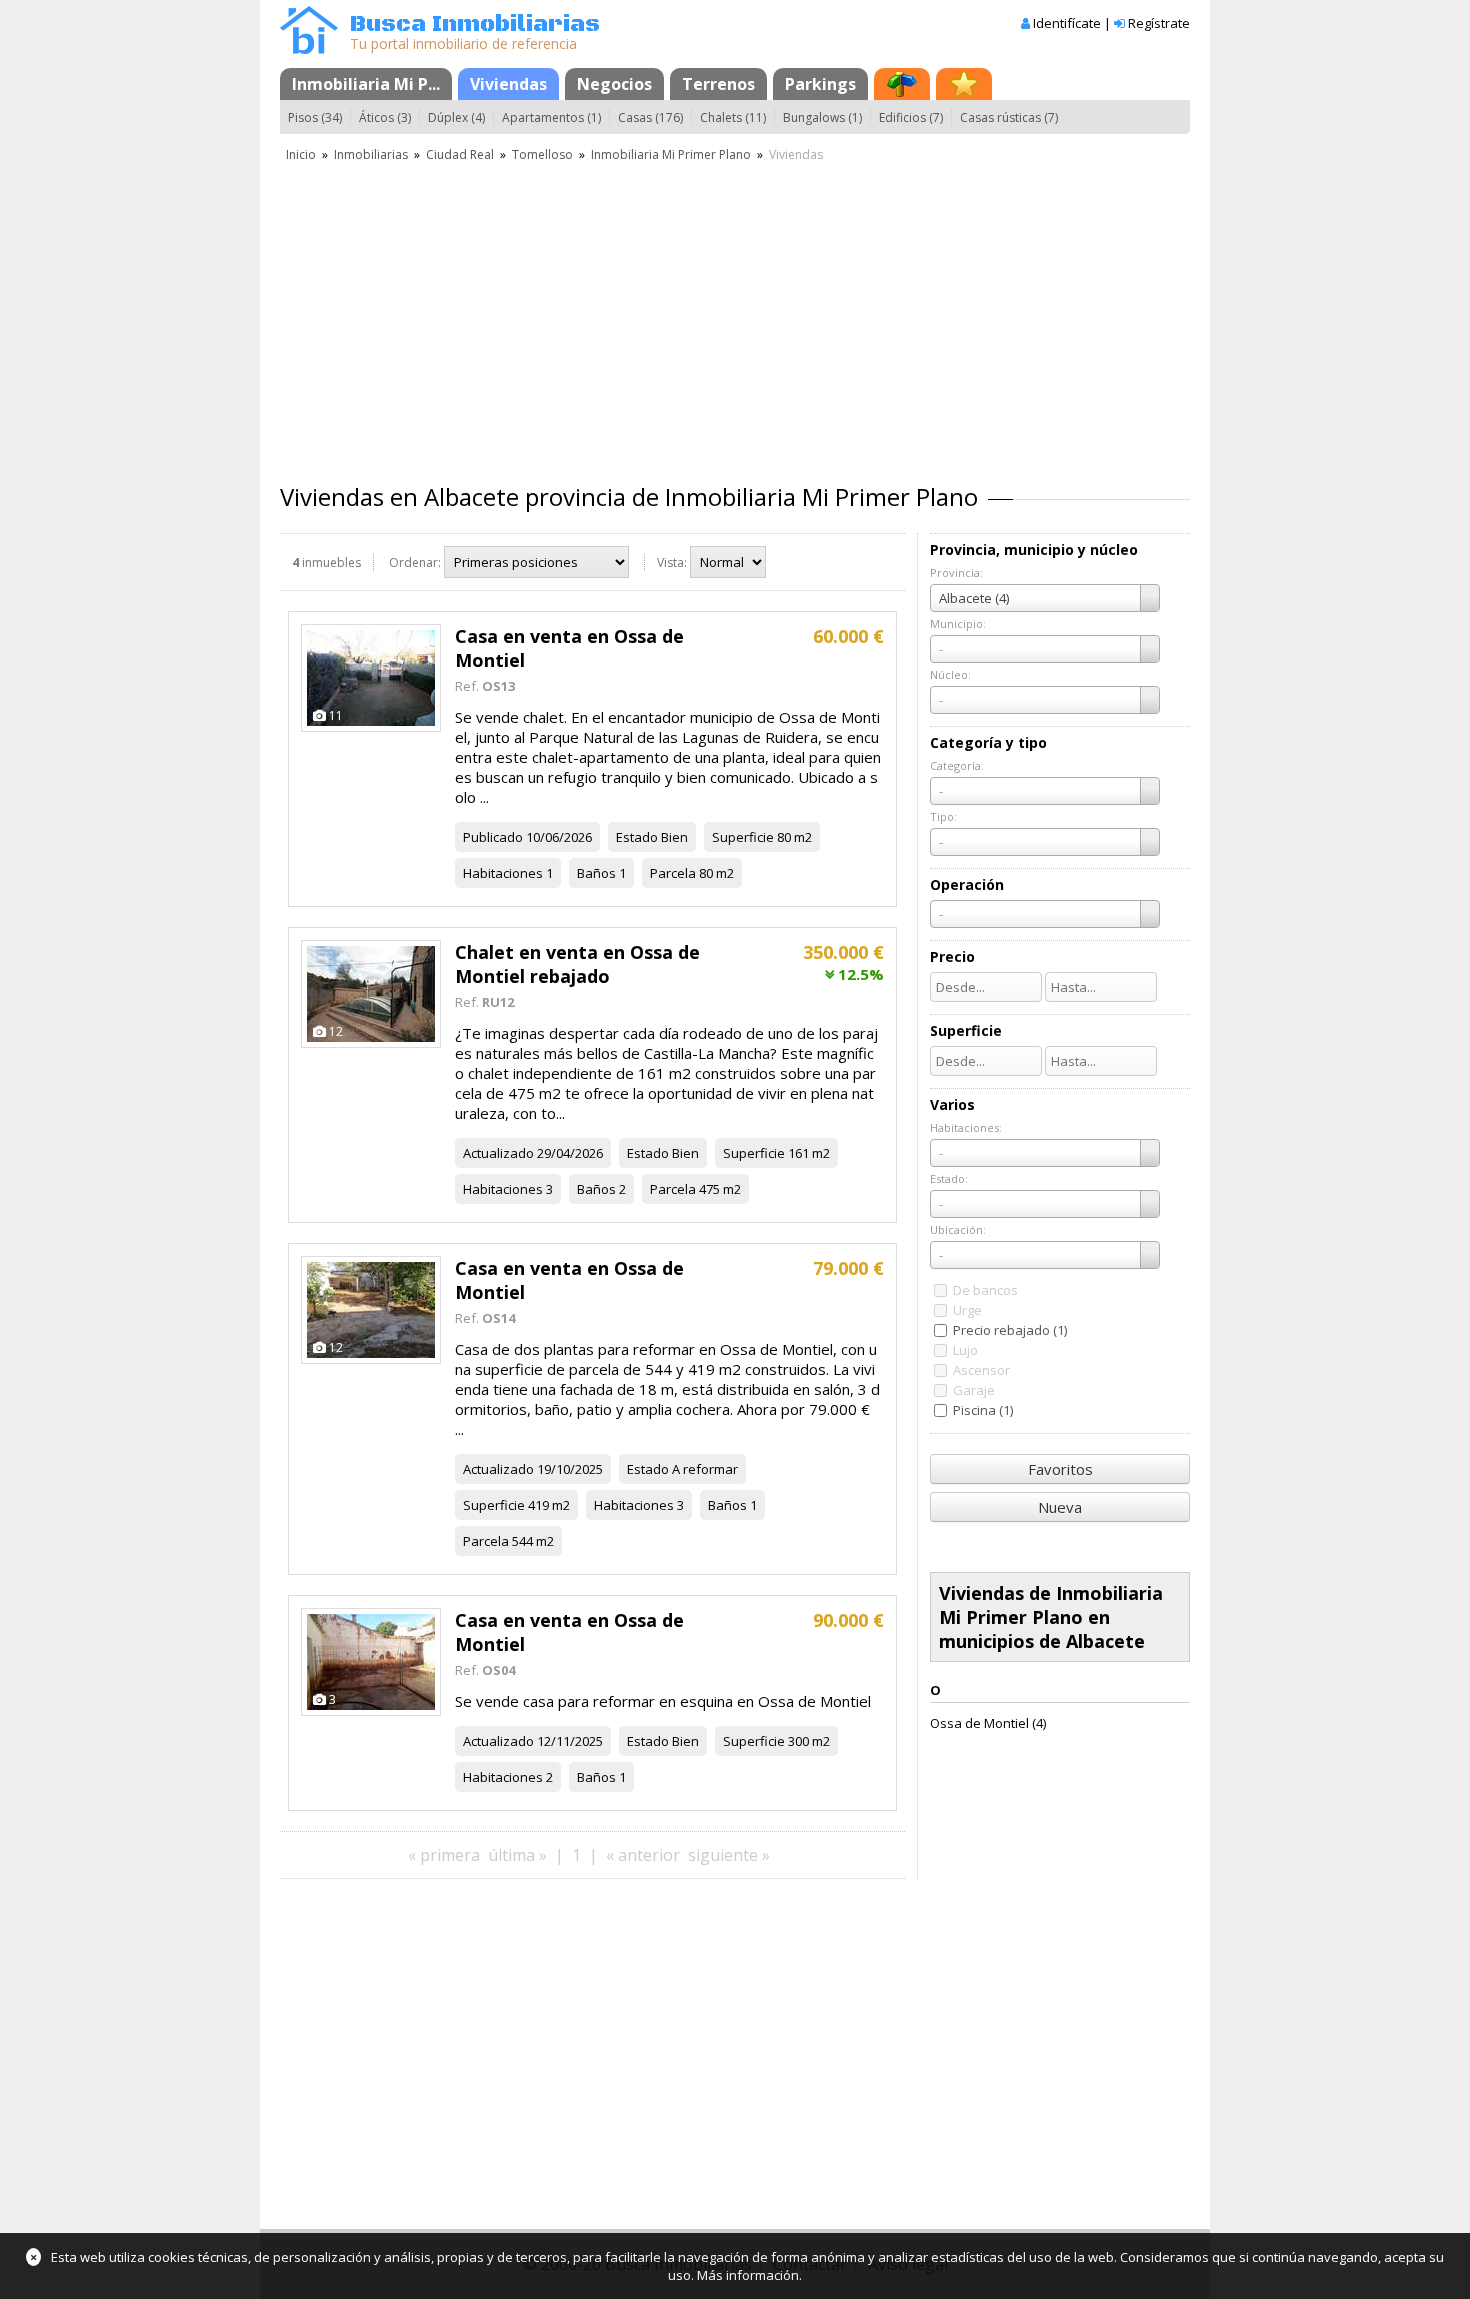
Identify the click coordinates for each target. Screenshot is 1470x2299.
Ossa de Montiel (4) (988, 1723)
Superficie (743, 837)
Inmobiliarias (371, 154)
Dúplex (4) (456, 117)
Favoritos (1060, 1469)
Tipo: (943, 816)
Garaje (974, 1390)
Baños (596, 873)
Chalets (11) (733, 117)
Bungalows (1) (822, 117)
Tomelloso (542, 154)
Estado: (949, 1178)
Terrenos (718, 84)
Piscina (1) (983, 1410)
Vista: (672, 562)
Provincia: (956, 572)
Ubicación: (958, 1229)
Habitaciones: (966, 1127)
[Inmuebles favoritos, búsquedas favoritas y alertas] (964, 84)
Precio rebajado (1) (1010, 1330)
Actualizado (498, 1153)
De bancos (985, 1290)
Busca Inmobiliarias (475, 24)
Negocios (614, 84)
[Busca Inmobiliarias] (309, 49)
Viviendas (508, 84)
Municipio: (958, 623)
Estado (637, 837)
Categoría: (957, 765)
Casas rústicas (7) (1009, 117)
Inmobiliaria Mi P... (366, 84)
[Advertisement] (735, 315)
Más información (748, 2275)
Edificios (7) (911, 117)
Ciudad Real (460, 154)
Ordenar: (415, 562)
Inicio (301, 154)
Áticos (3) (385, 117)
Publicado (493, 837)
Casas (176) (650, 117)
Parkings (820, 84)
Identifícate (1067, 23)
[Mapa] (902, 84)
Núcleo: (950, 674)
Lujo (965, 1350)
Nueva (1060, 1507)
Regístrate (1159, 23)
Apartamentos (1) (551, 117)
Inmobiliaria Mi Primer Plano (671, 154)
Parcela (673, 873)
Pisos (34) (315, 117)
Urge (967, 1310)
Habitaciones (503, 873)
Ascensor (981, 1370)
